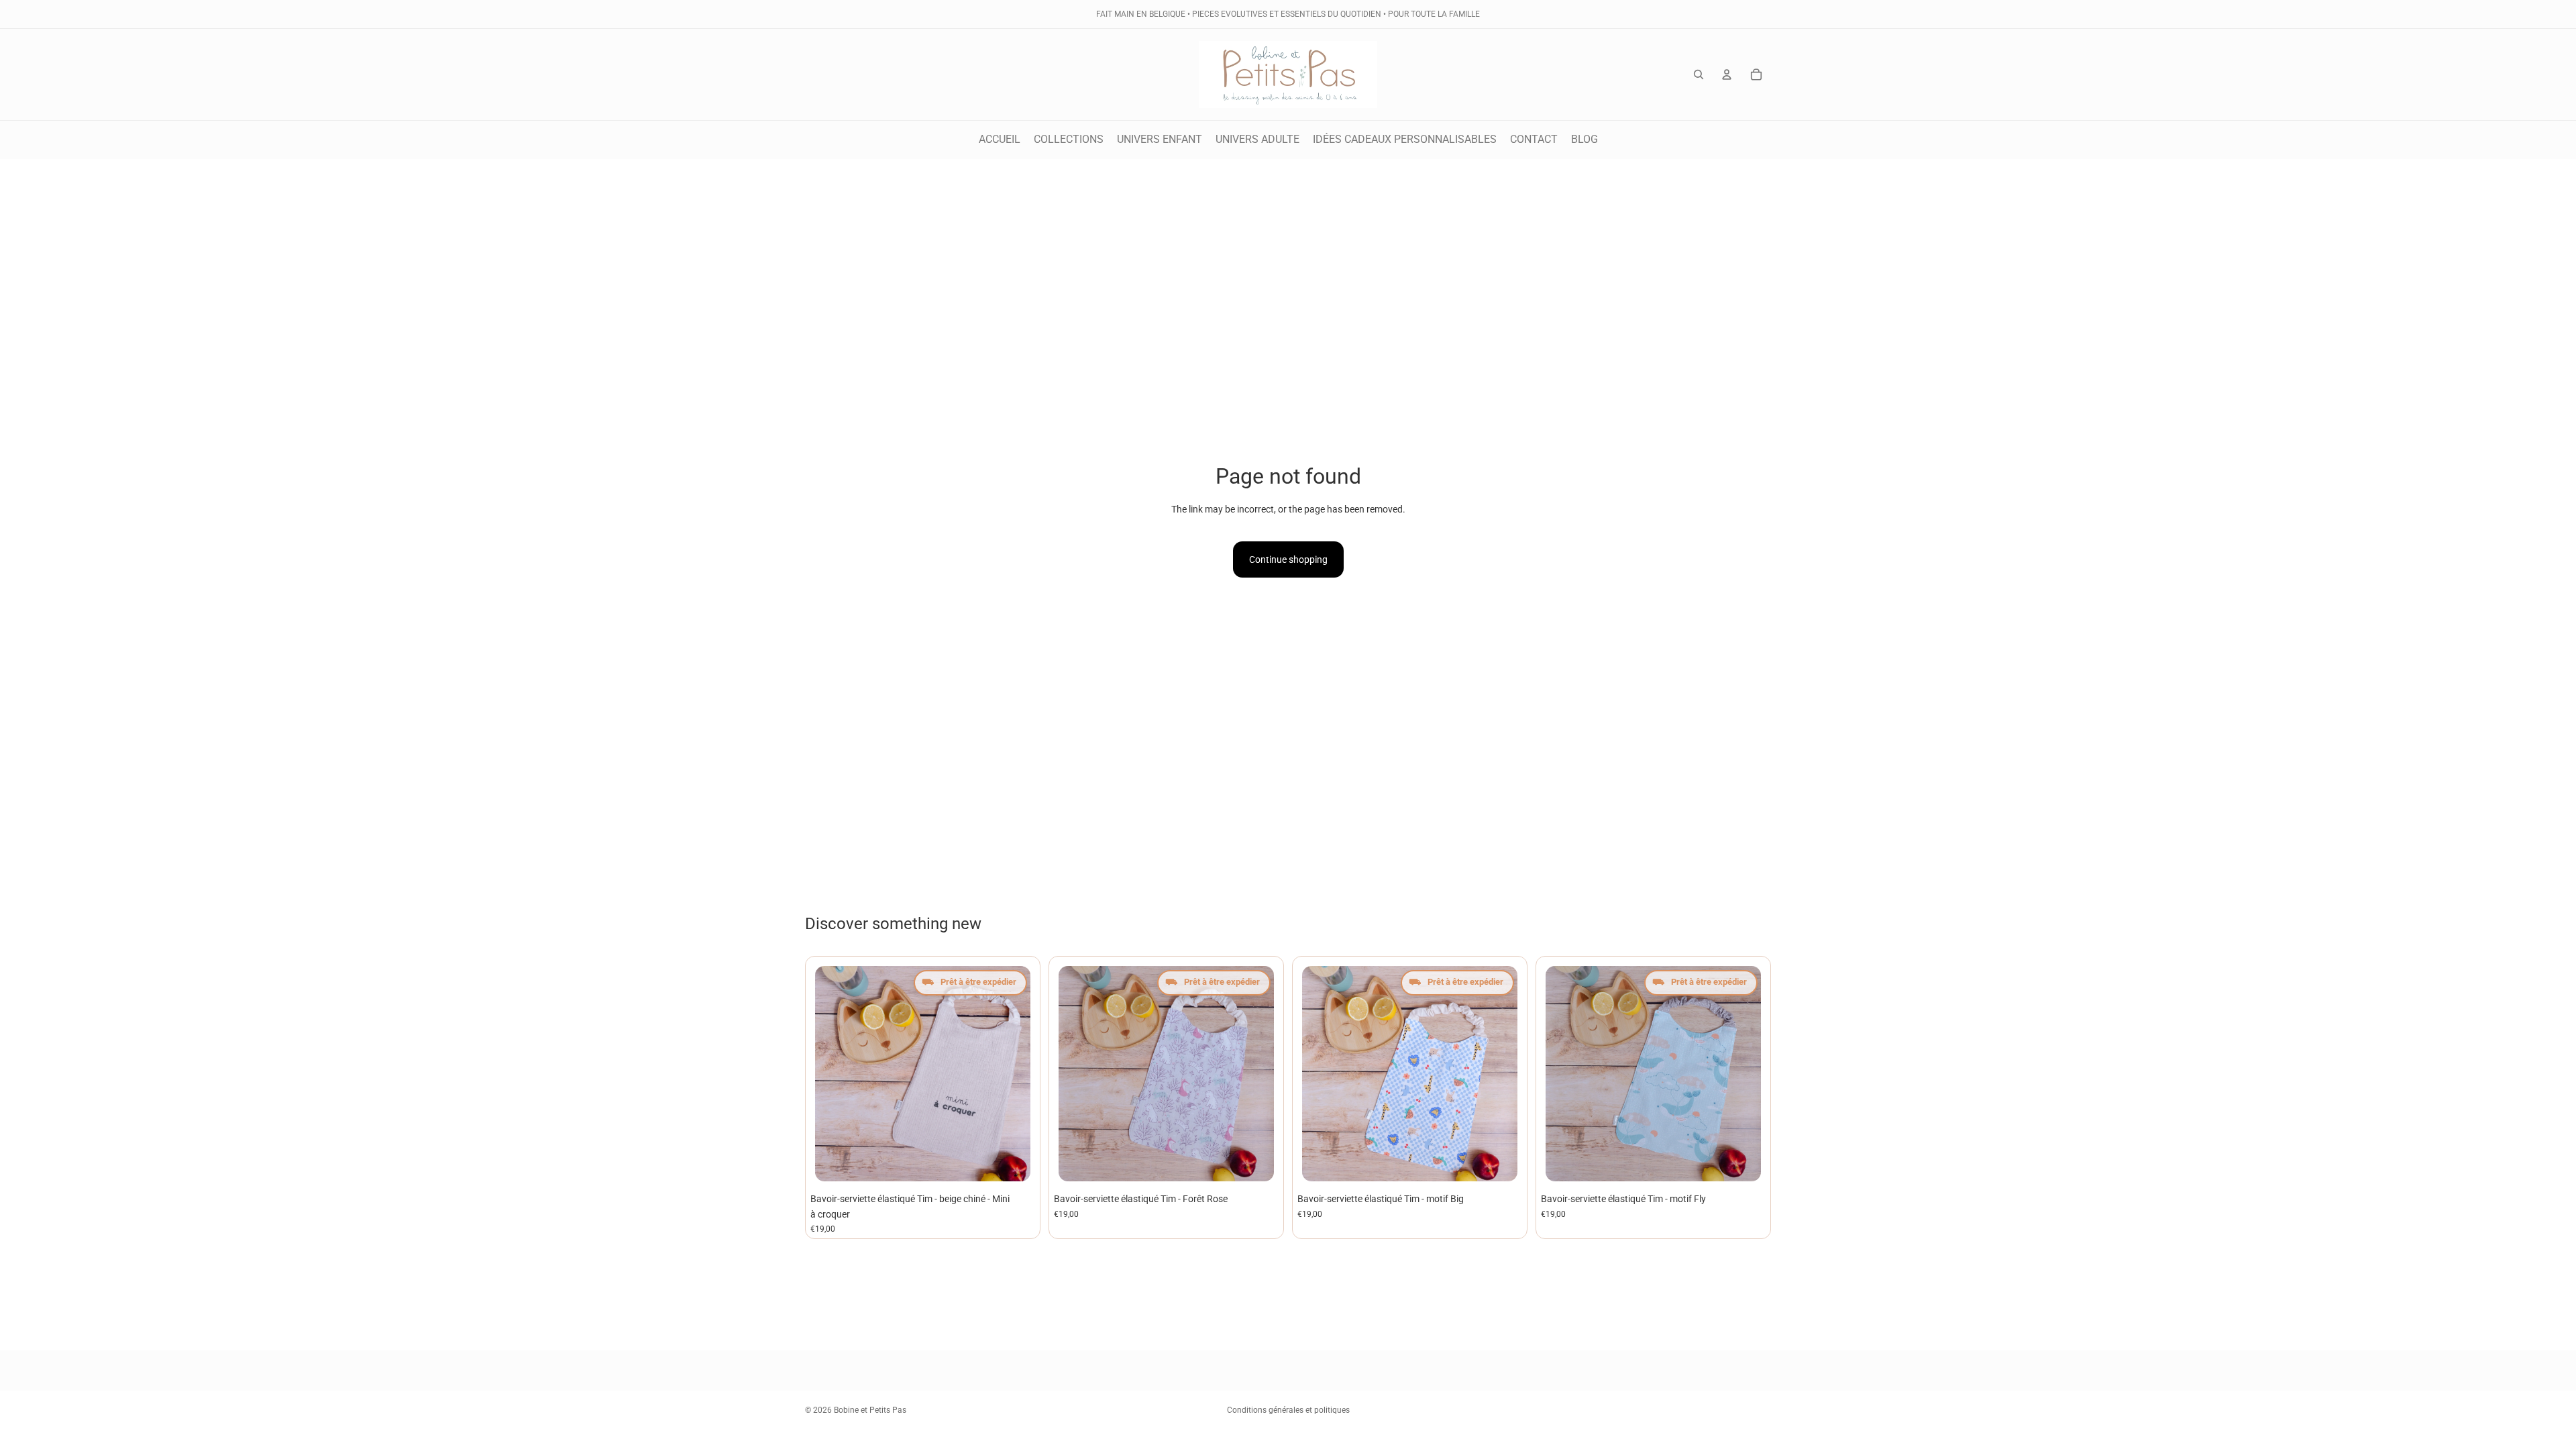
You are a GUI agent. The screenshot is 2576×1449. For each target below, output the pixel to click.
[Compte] (1727, 74)
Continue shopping (1288, 559)
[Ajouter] (1014, 1165)
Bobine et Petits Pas (870, 1410)
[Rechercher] (1699, 74)
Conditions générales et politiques (1288, 1410)
